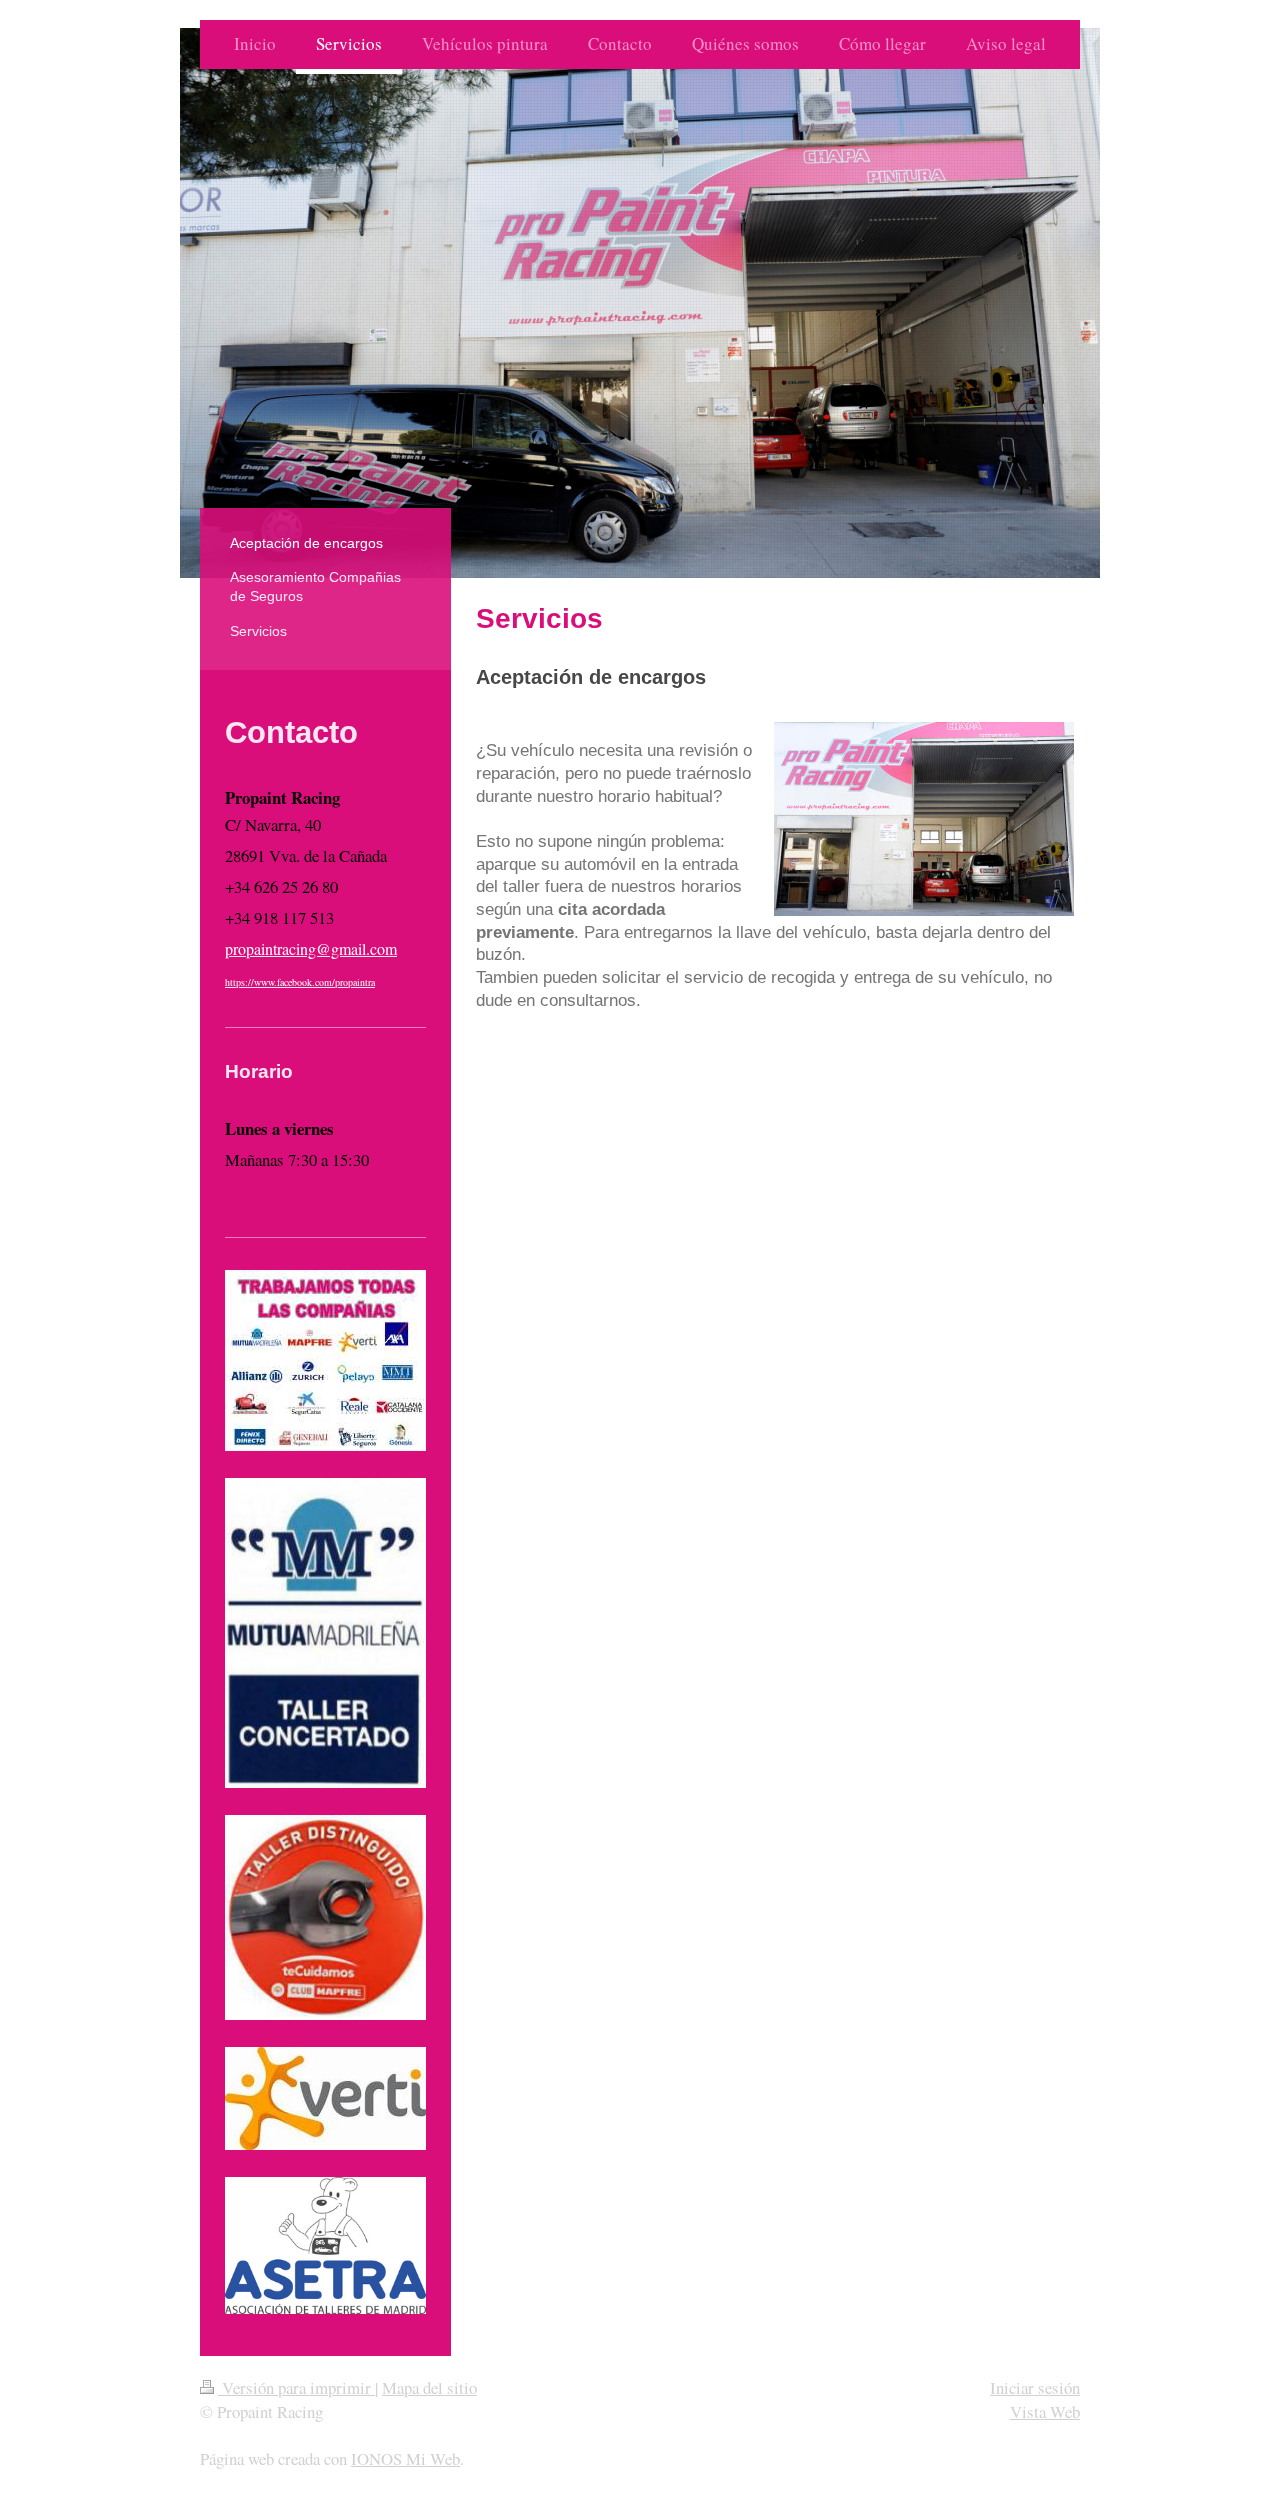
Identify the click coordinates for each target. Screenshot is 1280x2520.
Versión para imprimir (296, 2387)
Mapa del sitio (429, 2387)
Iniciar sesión (1035, 2387)
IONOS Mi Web (405, 2458)
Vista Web (1045, 2411)
